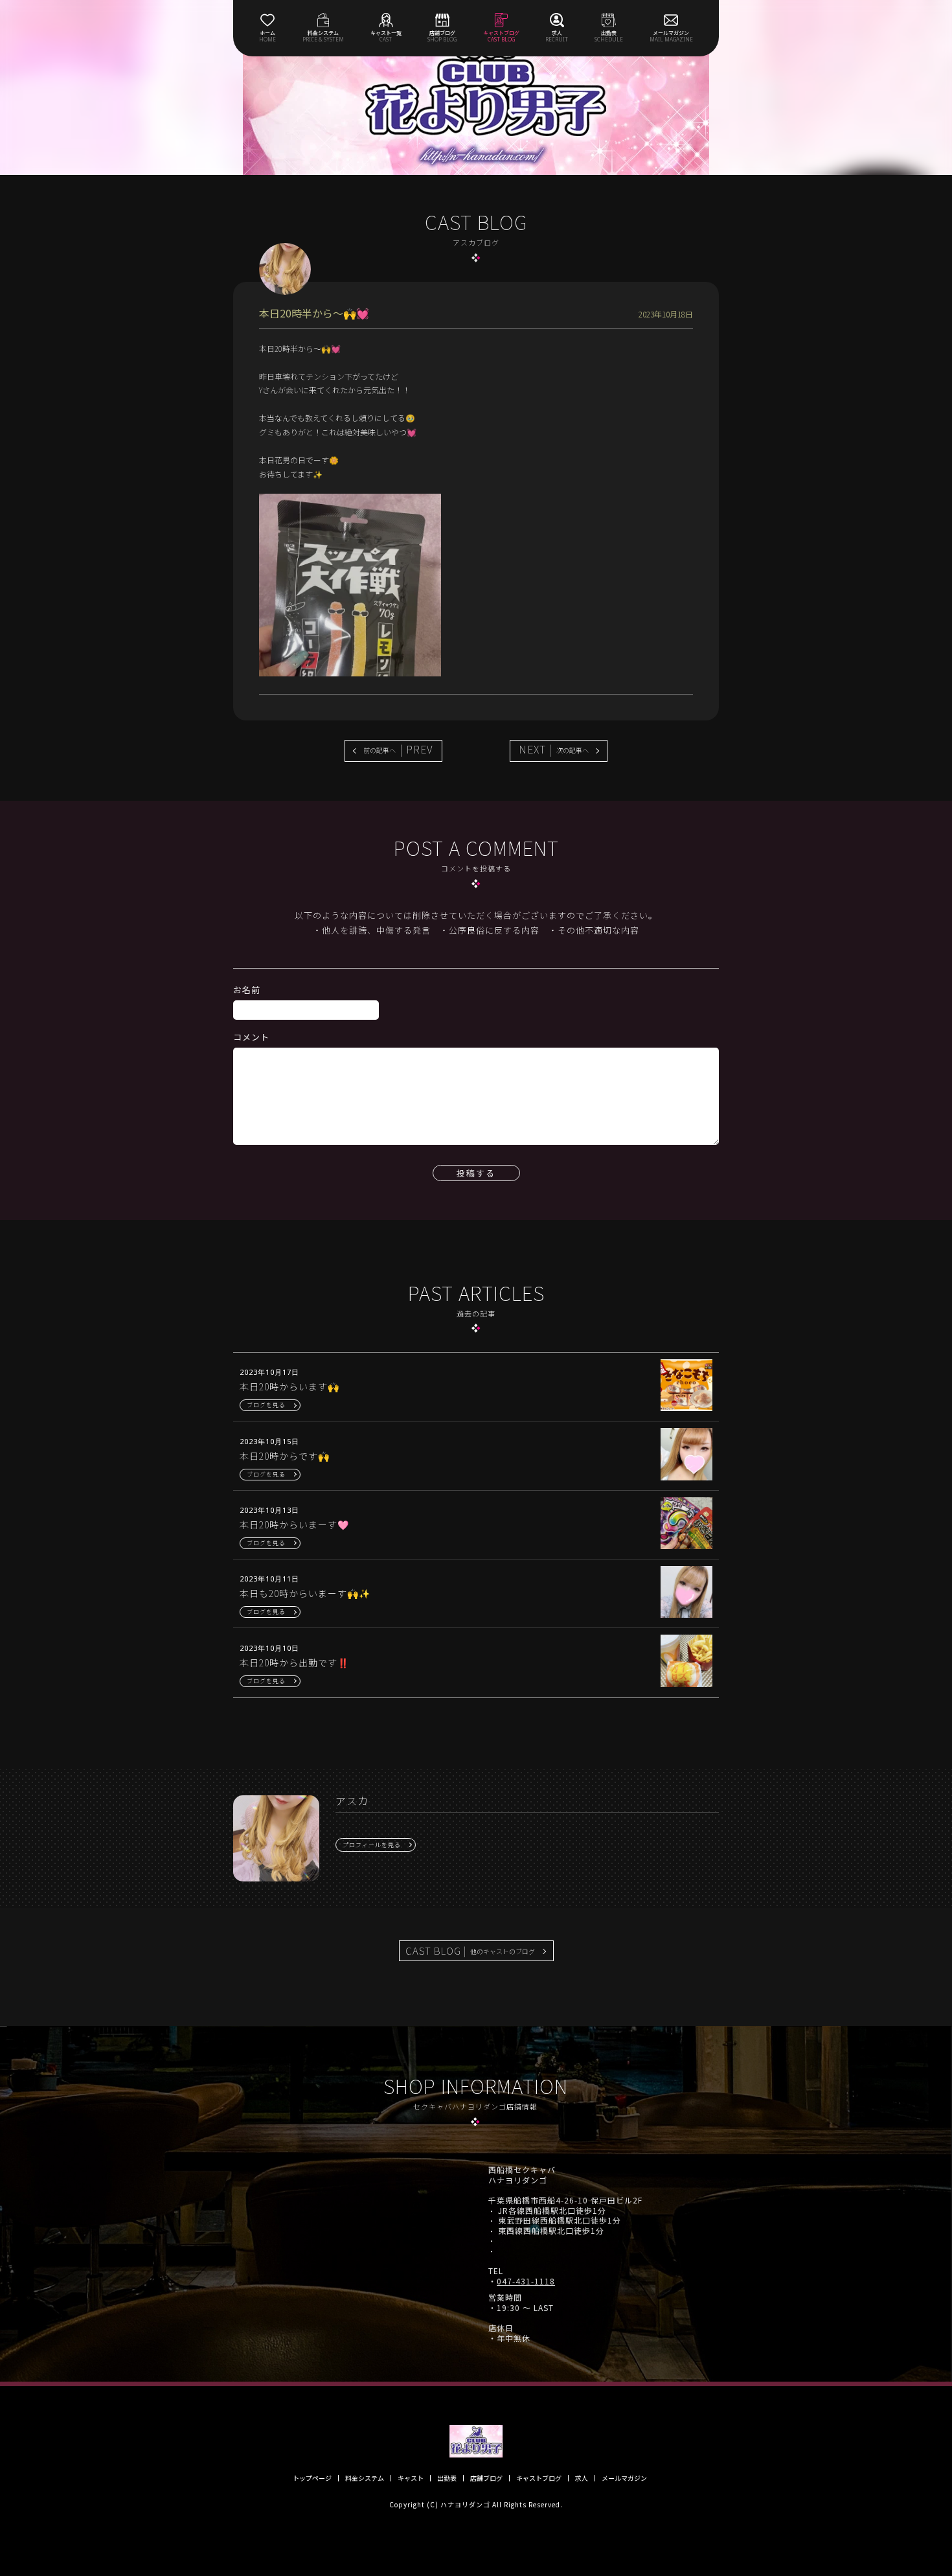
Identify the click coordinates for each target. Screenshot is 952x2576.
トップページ (312, 2478)
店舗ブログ (486, 2478)
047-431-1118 (526, 2281)
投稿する (476, 1173)
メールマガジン (624, 2478)
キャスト (411, 2478)
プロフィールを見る (372, 1845)
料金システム (365, 2478)
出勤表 (447, 2478)
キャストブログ (539, 2478)
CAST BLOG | (470, 1950)
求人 (582, 2478)
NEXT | (554, 749)
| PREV (398, 749)
